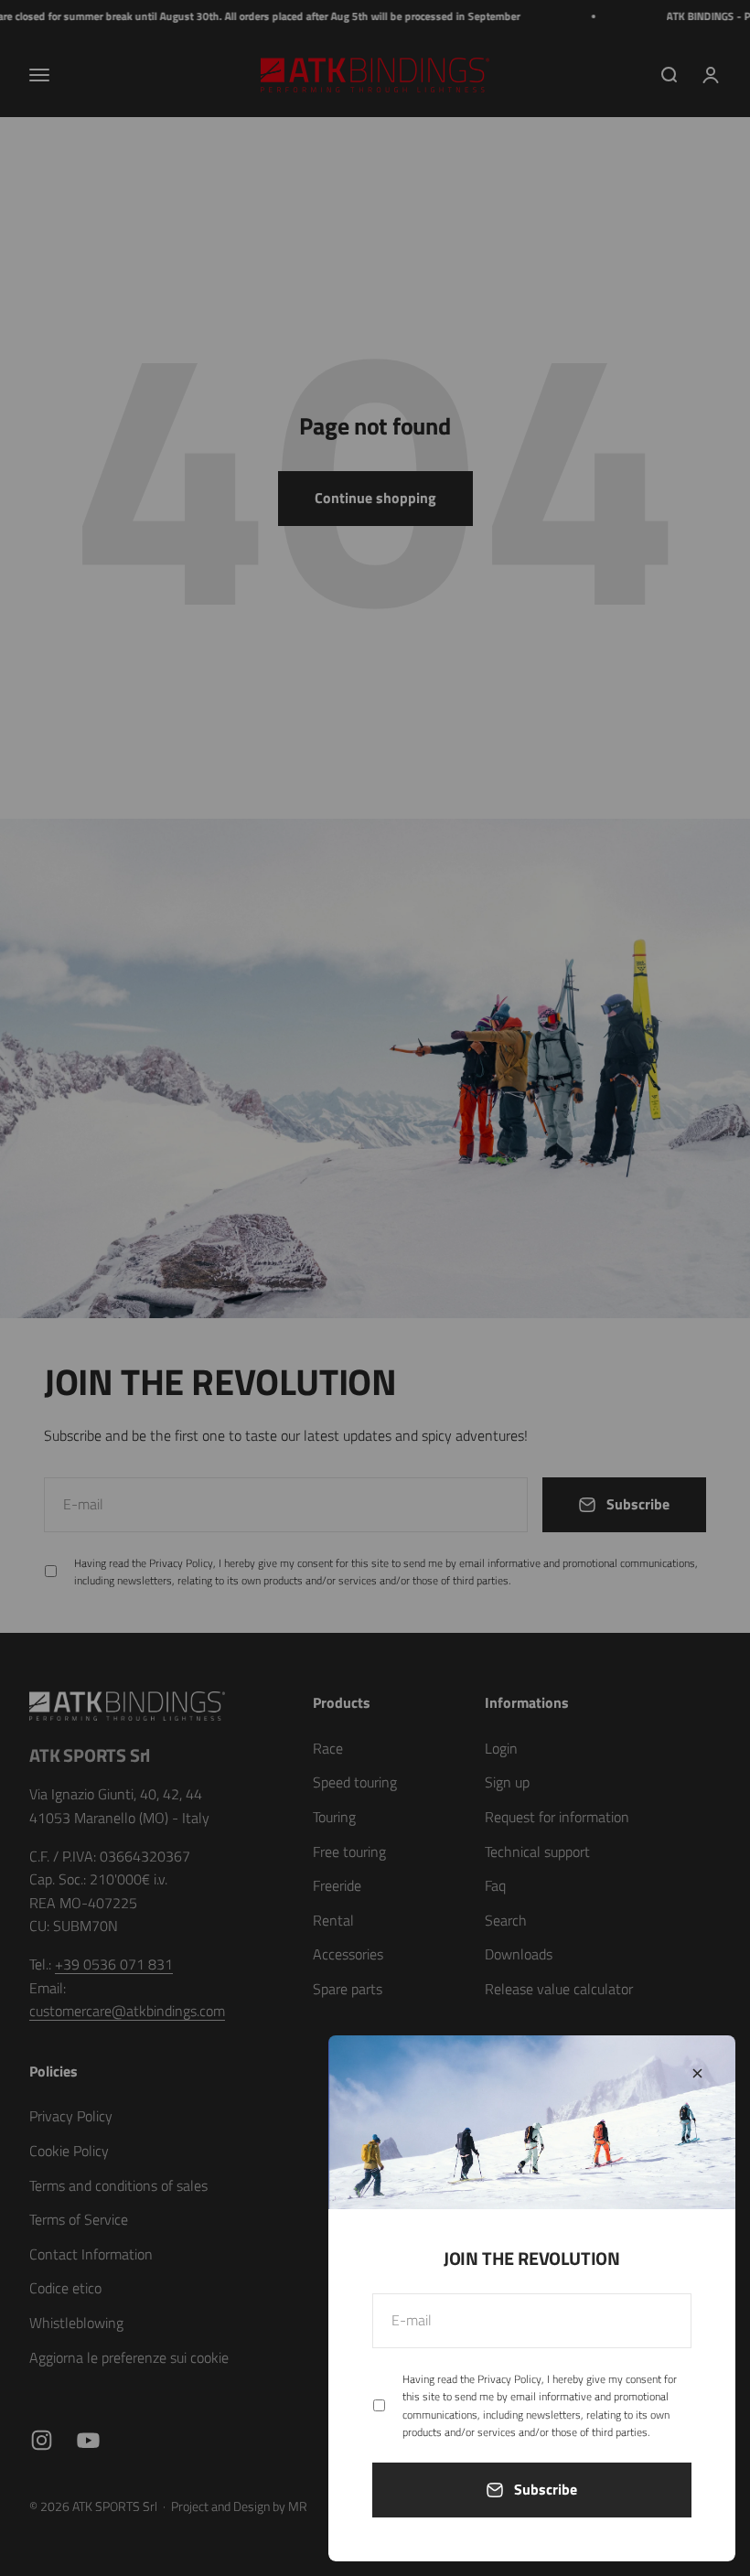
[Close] (697, 2073)
